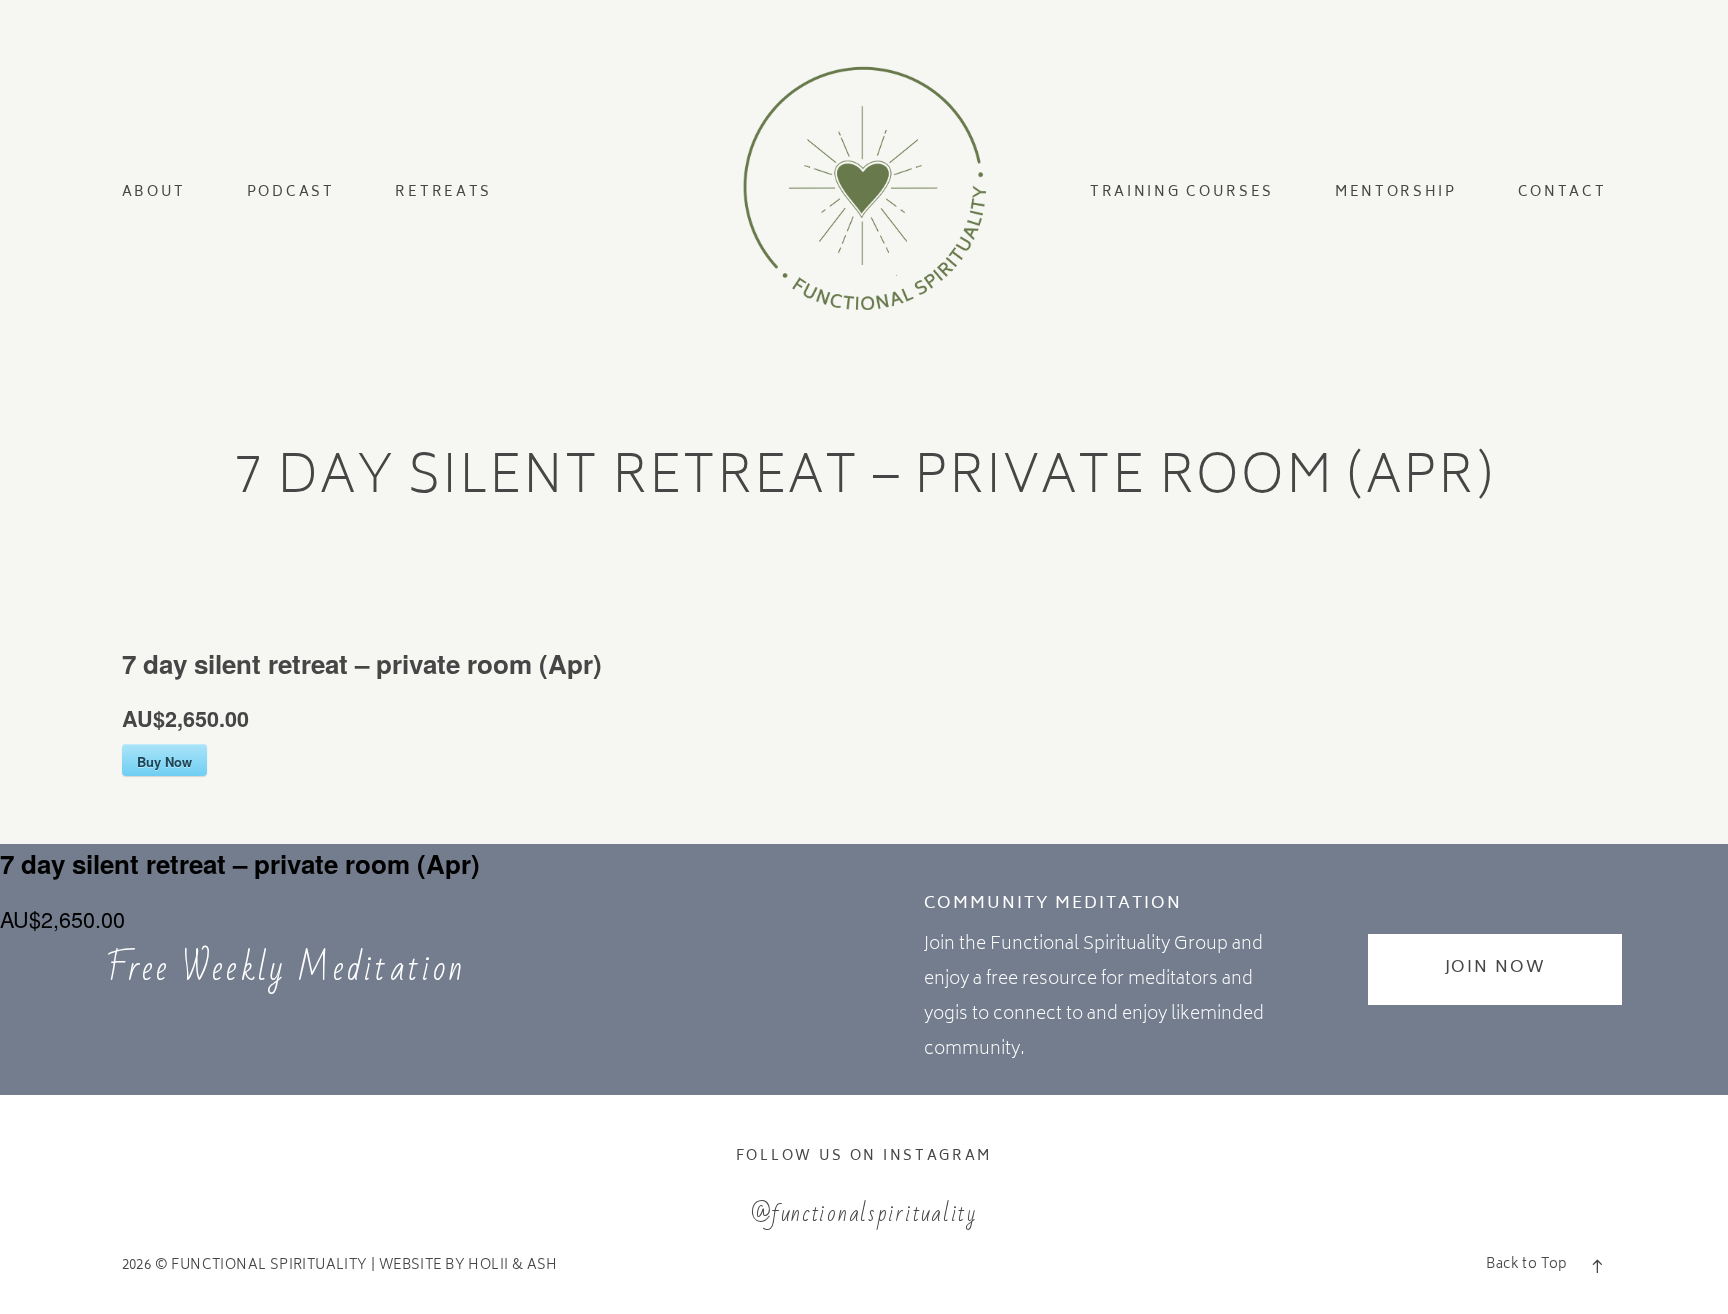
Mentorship (1396, 192)
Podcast (291, 192)
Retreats (443, 192)
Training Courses (1182, 192)
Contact (1562, 192)
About (154, 192)
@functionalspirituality (864, 1213)
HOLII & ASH (512, 1266)
